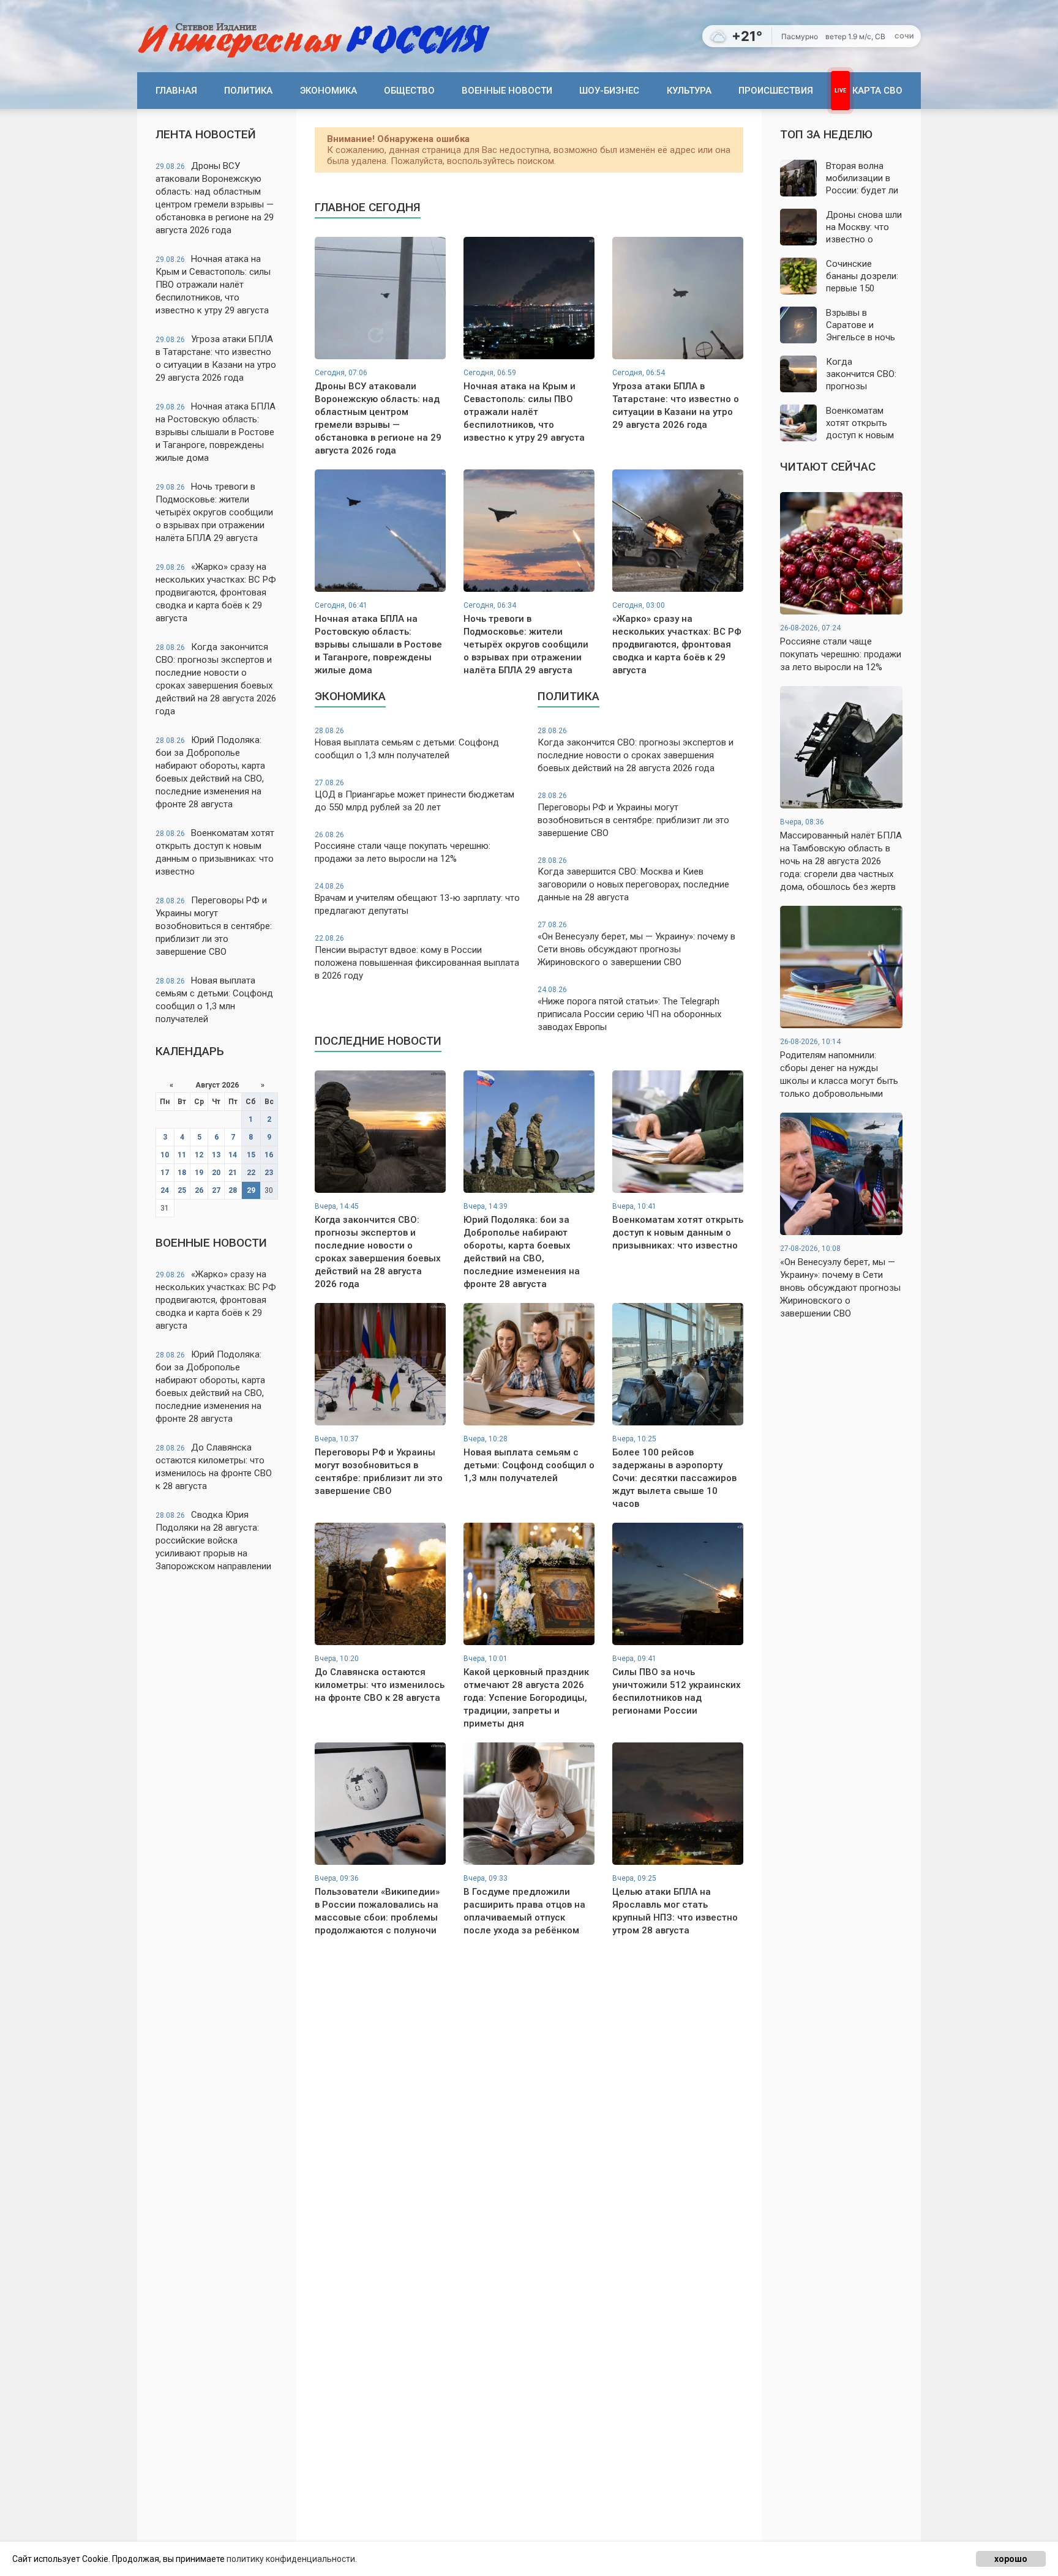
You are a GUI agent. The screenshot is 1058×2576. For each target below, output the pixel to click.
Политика (248, 91)
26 (199, 1190)
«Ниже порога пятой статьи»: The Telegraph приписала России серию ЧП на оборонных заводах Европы (629, 1009)
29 (251, 1190)
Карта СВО (877, 91)
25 (182, 1190)
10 (165, 1155)
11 (182, 1155)
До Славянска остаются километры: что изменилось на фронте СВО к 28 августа (214, 1467)
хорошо (1011, 2559)
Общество (409, 91)
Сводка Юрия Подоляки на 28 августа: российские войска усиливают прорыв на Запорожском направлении (213, 1540)
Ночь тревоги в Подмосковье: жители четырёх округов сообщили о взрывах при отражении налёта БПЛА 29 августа (214, 512)
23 (269, 1173)
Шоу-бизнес (609, 91)
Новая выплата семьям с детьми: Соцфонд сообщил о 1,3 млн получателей (214, 1000)
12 (199, 1155)
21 (233, 1173)
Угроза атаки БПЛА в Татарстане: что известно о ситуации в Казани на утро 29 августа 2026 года (216, 358)
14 (233, 1155)
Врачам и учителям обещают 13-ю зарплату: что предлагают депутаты (417, 899)
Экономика (328, 91)
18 (182, 1173)
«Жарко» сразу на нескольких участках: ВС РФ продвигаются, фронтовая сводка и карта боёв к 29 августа (216, 592)
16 (269, 1155)
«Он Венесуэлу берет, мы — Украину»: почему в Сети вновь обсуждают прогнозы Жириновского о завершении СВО (636, 944)
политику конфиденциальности (291, 2559)
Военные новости (507, 91)
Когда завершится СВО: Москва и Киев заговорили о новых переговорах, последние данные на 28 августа (633, 880)
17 (165, 1173)
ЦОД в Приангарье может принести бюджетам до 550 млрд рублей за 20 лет (415, 796)
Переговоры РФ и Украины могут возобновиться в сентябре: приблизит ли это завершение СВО (214, 926)
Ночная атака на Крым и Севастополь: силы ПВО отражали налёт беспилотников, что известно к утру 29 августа (213, 285)
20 (216, 1173)
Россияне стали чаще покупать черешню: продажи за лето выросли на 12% (403, 848)
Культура (689, 91)
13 (216, 1155)
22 (251, 1173)
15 (251, 1155)
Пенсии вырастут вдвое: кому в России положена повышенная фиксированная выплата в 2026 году (417, 958)
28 (233, 1190)
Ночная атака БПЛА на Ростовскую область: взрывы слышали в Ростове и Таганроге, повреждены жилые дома (216, 432)
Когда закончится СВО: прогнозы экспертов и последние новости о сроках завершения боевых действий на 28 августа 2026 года (216, 679)
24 (165, 1190)
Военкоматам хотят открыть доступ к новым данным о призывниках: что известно (215, 852)
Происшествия (776, 91)
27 (216, 1190)
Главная (176, 91)
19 (199, 1173)
